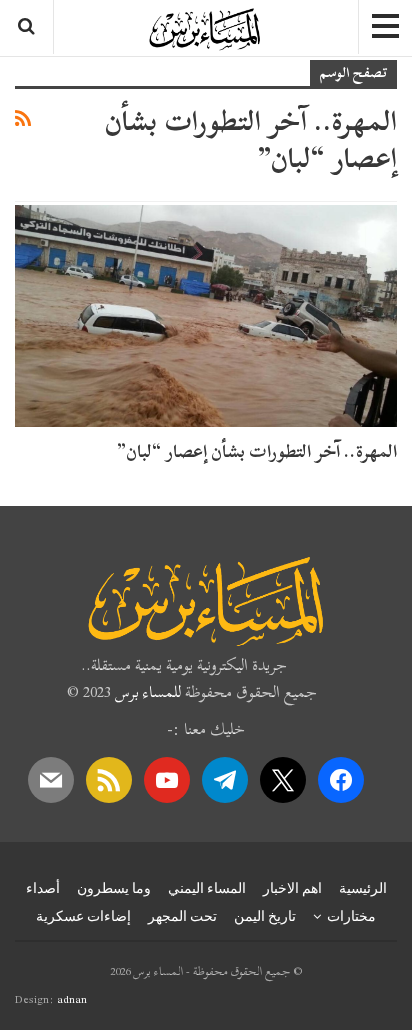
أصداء (43, 888)
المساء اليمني (207, 888)
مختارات (351, 916)
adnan (72, 999)
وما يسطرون (114, 888)
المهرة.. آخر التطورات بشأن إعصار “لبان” (257, 451)
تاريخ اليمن (265, 916)
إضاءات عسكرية (83, 916)
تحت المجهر (182, 916)
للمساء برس (148, 692)
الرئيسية (363, 888)
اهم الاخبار (292, 888)
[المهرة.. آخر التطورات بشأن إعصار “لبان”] (206, 316)
